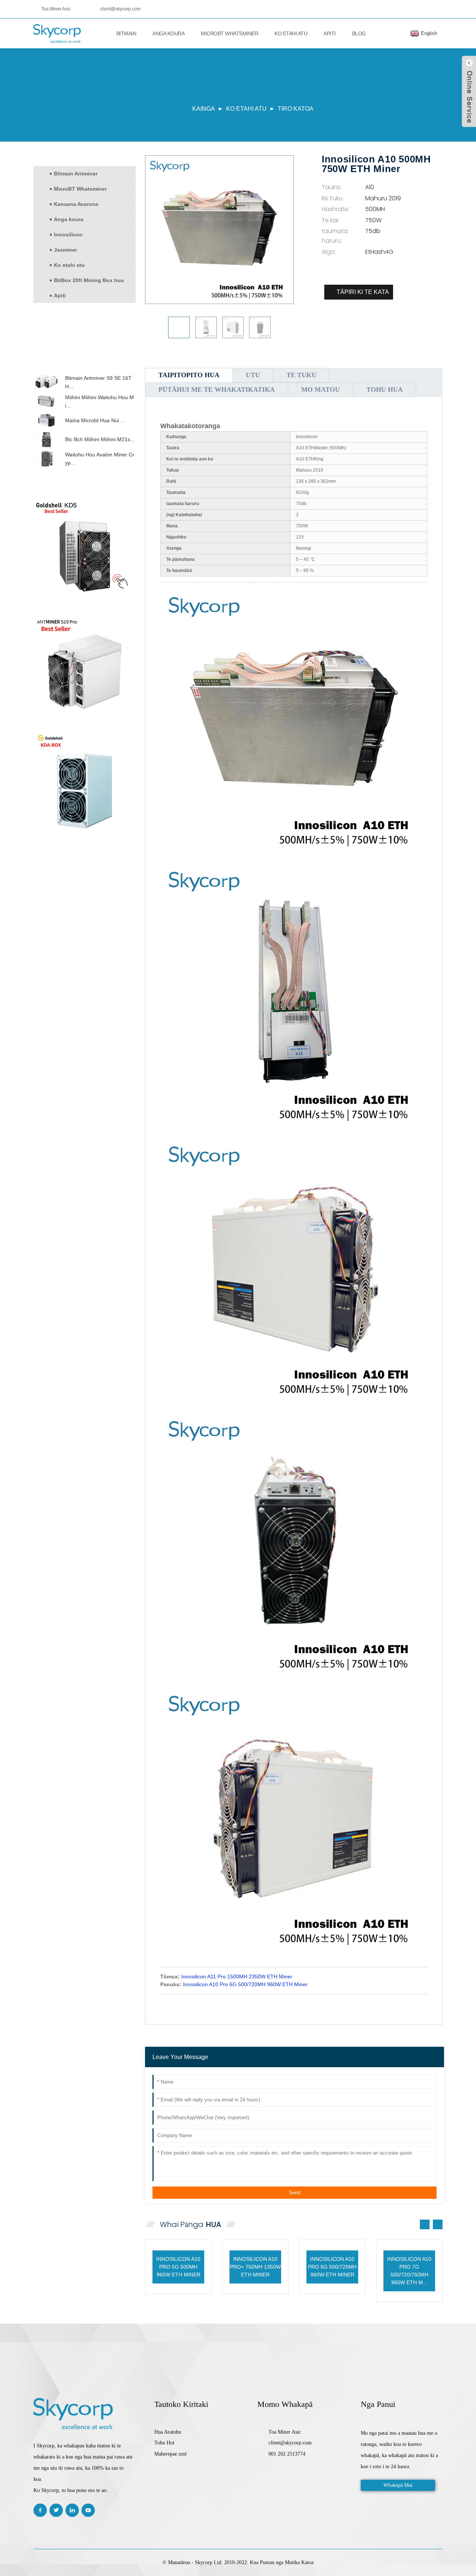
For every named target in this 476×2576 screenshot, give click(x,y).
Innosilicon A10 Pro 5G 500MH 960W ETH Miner (178, 2267)
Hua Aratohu (168, 2432)
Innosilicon (68, 235)
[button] (85, 368)
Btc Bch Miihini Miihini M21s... (100, 439)
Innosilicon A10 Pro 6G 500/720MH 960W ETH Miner (245, 1984)
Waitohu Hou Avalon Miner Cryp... (100, 459)
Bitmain (126, 33)
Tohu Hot (164, 2443)
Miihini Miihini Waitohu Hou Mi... (99, 401)
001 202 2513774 (287, 2454)
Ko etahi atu (291, 33)
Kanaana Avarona (76, 204)
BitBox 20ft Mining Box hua (89, 280)
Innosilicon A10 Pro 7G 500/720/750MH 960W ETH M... (409, 2271)
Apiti (330, 33)
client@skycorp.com (120, 9)
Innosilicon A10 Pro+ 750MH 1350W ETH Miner (255, 2267)
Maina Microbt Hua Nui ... (95, 420)
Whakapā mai (398, 2485)
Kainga (204, 109)
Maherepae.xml (171, 2454)
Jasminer (65, 250)
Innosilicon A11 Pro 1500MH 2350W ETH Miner (237, 1977)
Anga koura (168, 33)
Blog (359, 33)
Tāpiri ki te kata (363, 292)
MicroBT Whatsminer (229, 33)
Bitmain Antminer (76, 174)
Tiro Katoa (296, 109)
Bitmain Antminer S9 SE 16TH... (98, 382)
